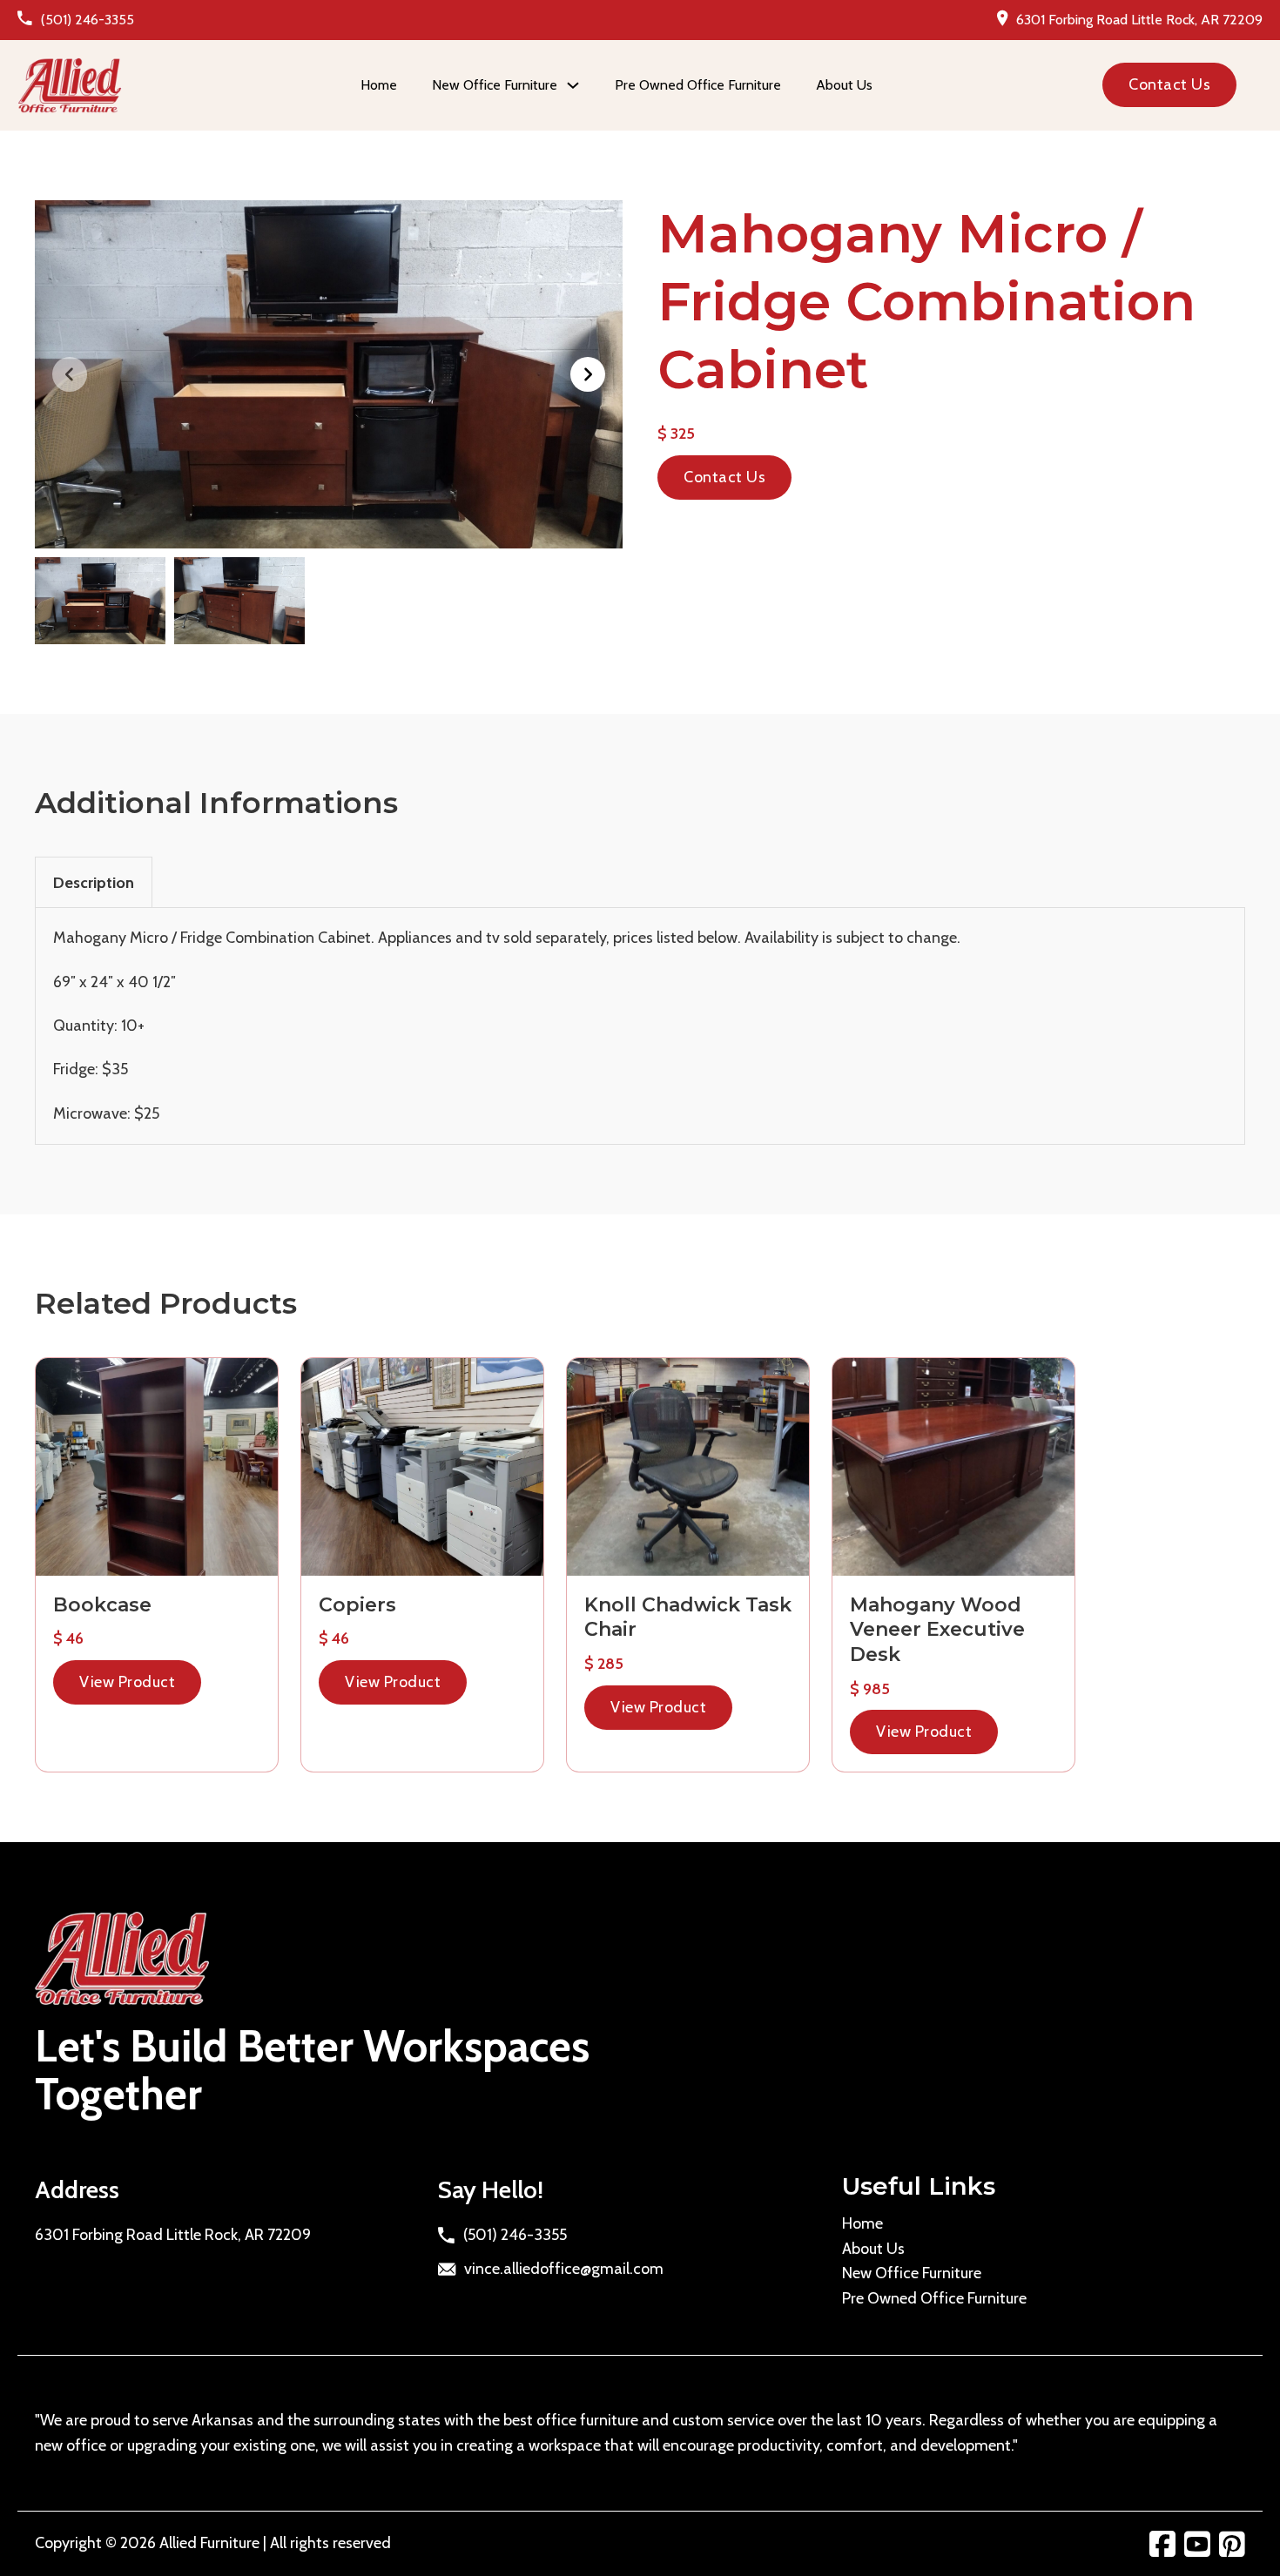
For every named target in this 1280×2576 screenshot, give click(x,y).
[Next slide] (588, 374)
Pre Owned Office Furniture (698, 85)
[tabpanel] (640, 1026)
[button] (329, 374)
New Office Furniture (912, 2273)
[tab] (94, 882)
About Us (844, 85)
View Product (127, 1682)
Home (379, 85)
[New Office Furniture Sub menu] (573, 85)
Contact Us (1169, 84)
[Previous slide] (70, 374)
